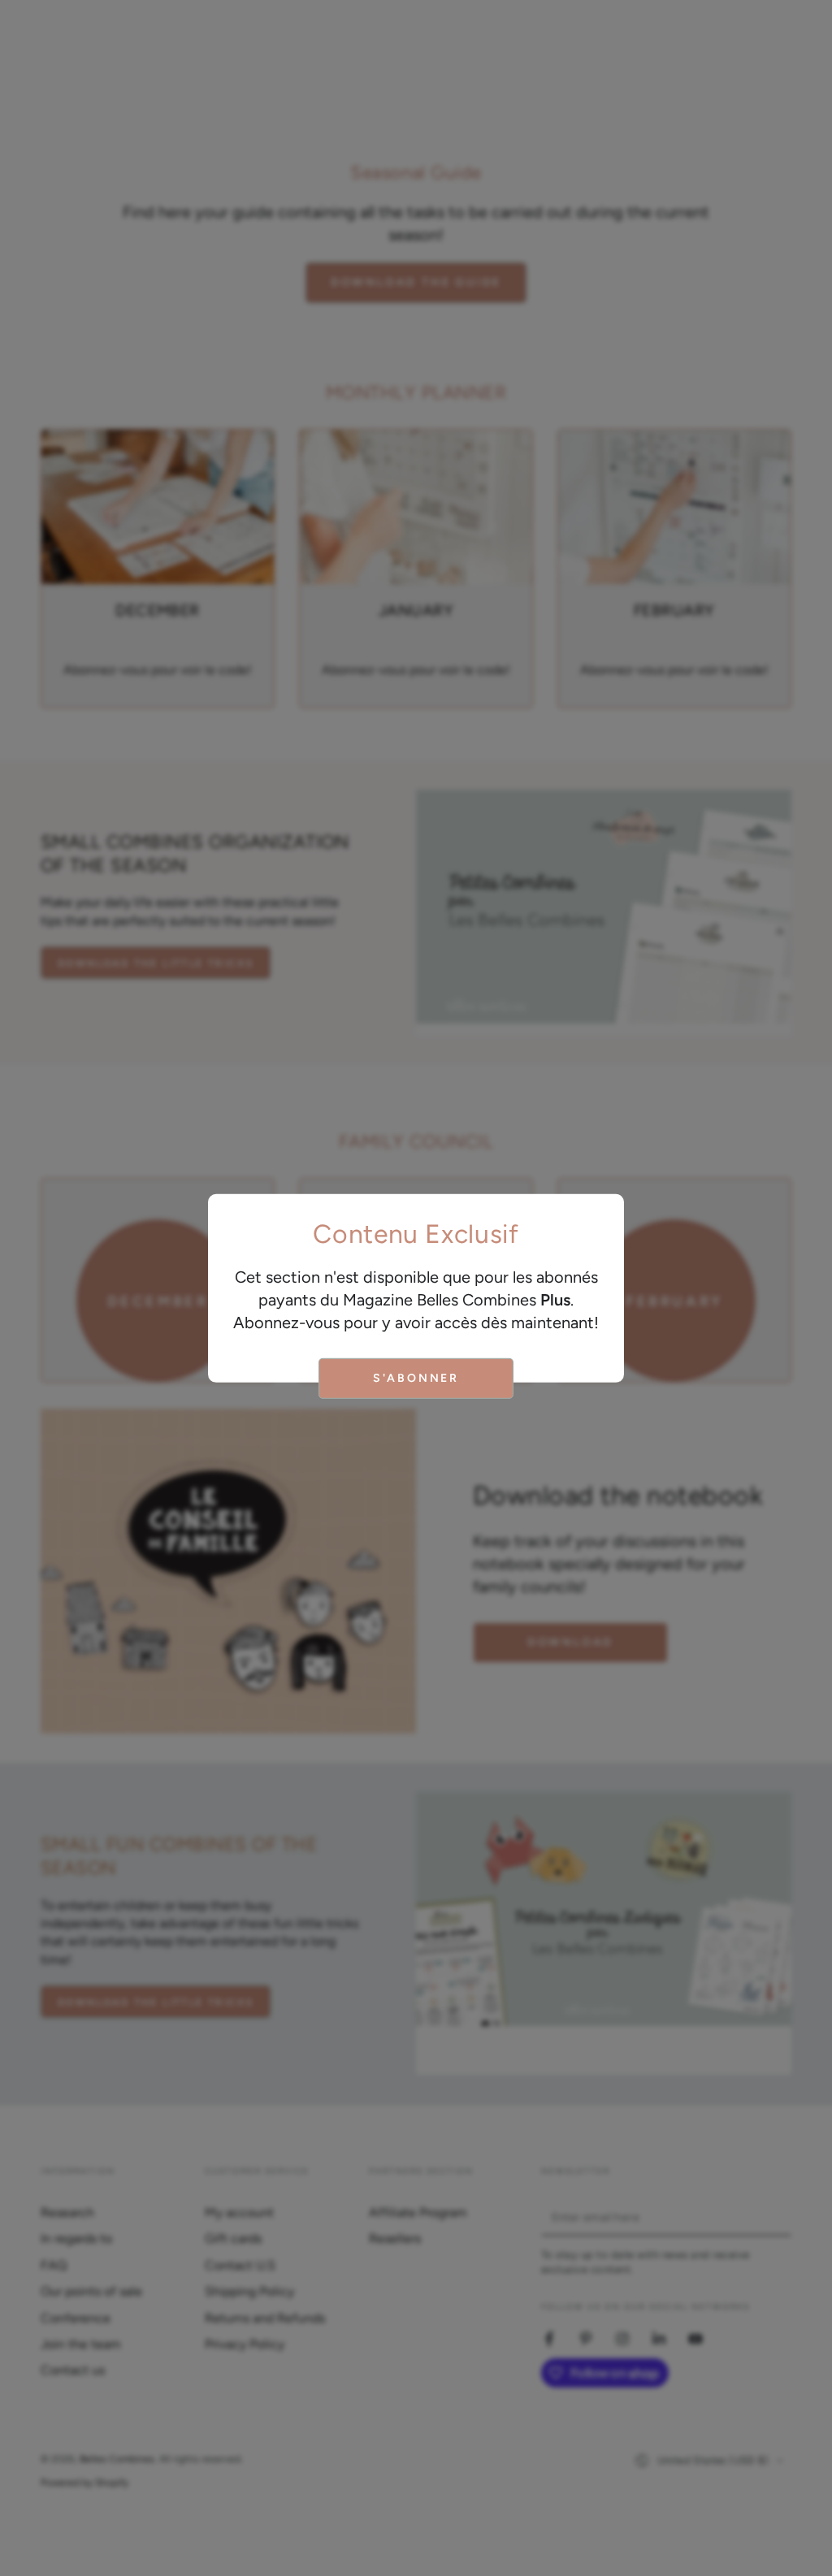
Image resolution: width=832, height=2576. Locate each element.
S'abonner (416, 1378)
